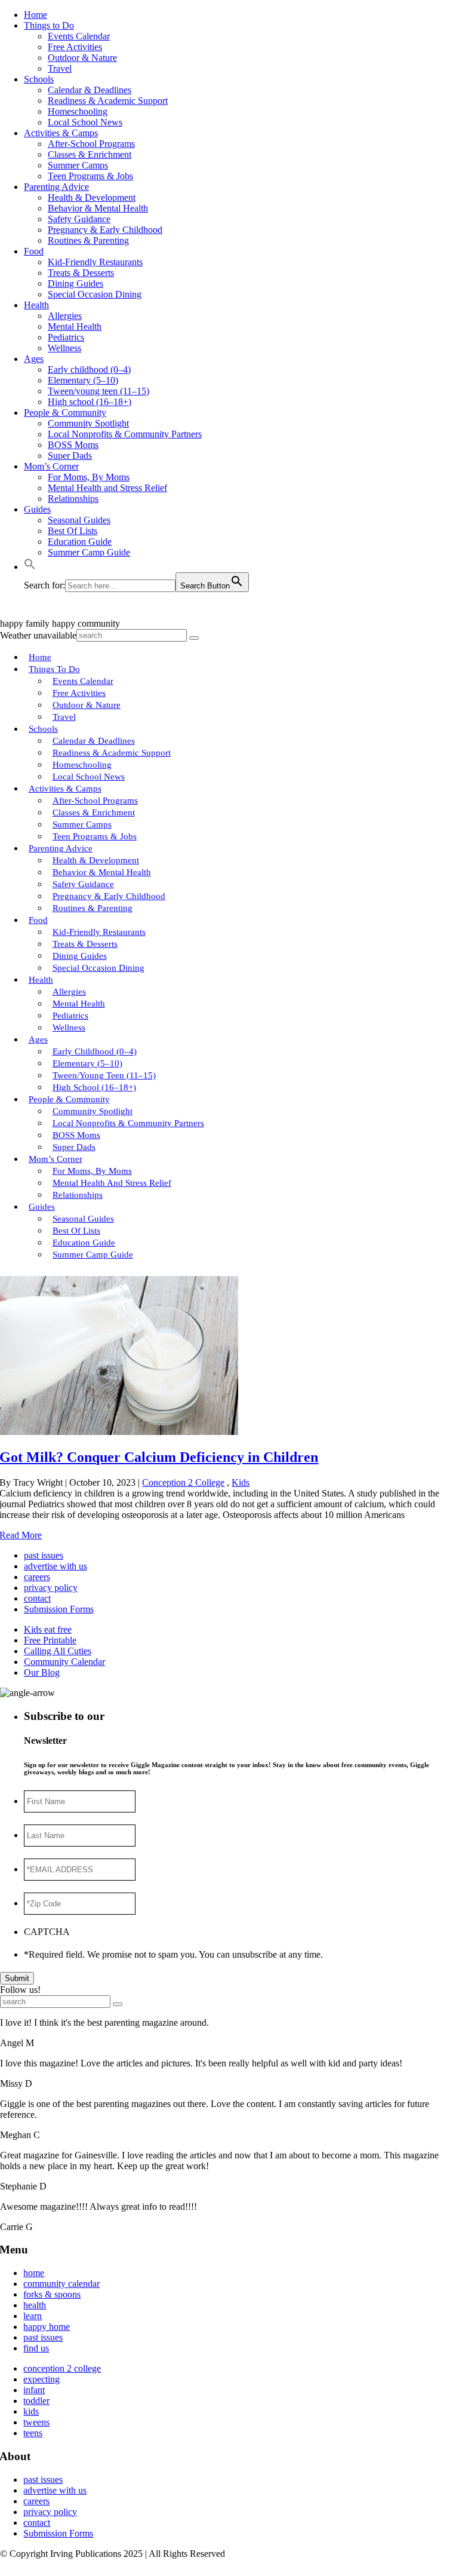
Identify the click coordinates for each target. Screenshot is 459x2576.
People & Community (65, 413)
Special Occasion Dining (95, 294)
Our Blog (42, 1672)
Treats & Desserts (81, 273)
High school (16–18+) (90, 402)
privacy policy (51, 1588)
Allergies (65, 316)
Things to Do (49, 25)
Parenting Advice (56, 187)
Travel (60, 68)
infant (34, 2390)
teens (33, 2433)
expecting (41, 2379)
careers (37, 1577)
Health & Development (92, 197)
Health (36, 305)
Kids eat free (48, 1629)
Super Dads (70, 456)
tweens (36, 2422)
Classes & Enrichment (90, 154)
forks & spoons (52, 2294)
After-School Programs (91, 144)
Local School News (85, 122)
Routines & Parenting (88, 240)
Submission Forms (59, 1609)
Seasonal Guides (79, 520)
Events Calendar (79, 36)
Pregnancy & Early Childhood (105, 230)
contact (37, 1598)
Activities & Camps (61, 133)
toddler (36, 2401)
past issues (44, 1555)
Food (34, 251)
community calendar (61, 2284)
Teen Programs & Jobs (90, 176)
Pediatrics (66, 337)
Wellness (64, 348)
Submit (17, 1978)
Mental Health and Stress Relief (107, 488)
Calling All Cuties (58, 1651)
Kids (241, 1482)
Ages (34, 359)
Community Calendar (64, 1662)
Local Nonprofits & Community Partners (125, 434)
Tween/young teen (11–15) (98, 391)
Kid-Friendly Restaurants (95, 262)
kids (31, 2411)
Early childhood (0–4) (89, 369)
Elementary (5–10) (83, 380)
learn (33, 2316)
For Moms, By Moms (89, 477)
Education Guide (80, 542)
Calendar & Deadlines (90, 90)
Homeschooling (78, 111)
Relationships (73, 499)
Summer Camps (78, 165)
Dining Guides (76, 283)
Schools (39, 79)
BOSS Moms (73, 445)
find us (36, 2348)
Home (36, 15)
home (34, 2273)
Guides (37, 509)
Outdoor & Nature (82, 58)
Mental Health (75, 326)
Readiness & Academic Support (108, 101)
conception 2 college (62, 2368)
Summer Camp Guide (89, 552)
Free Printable (50, 1640)
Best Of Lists (73, 531)
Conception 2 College (183, 1482)
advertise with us (56, 1566)
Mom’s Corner (51, 466)
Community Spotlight (88, 423)
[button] (30, 567)
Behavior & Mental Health (98, 208)
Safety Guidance (79, 219)
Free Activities (75, 47)
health (35, 2305)
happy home (47, 2327)
